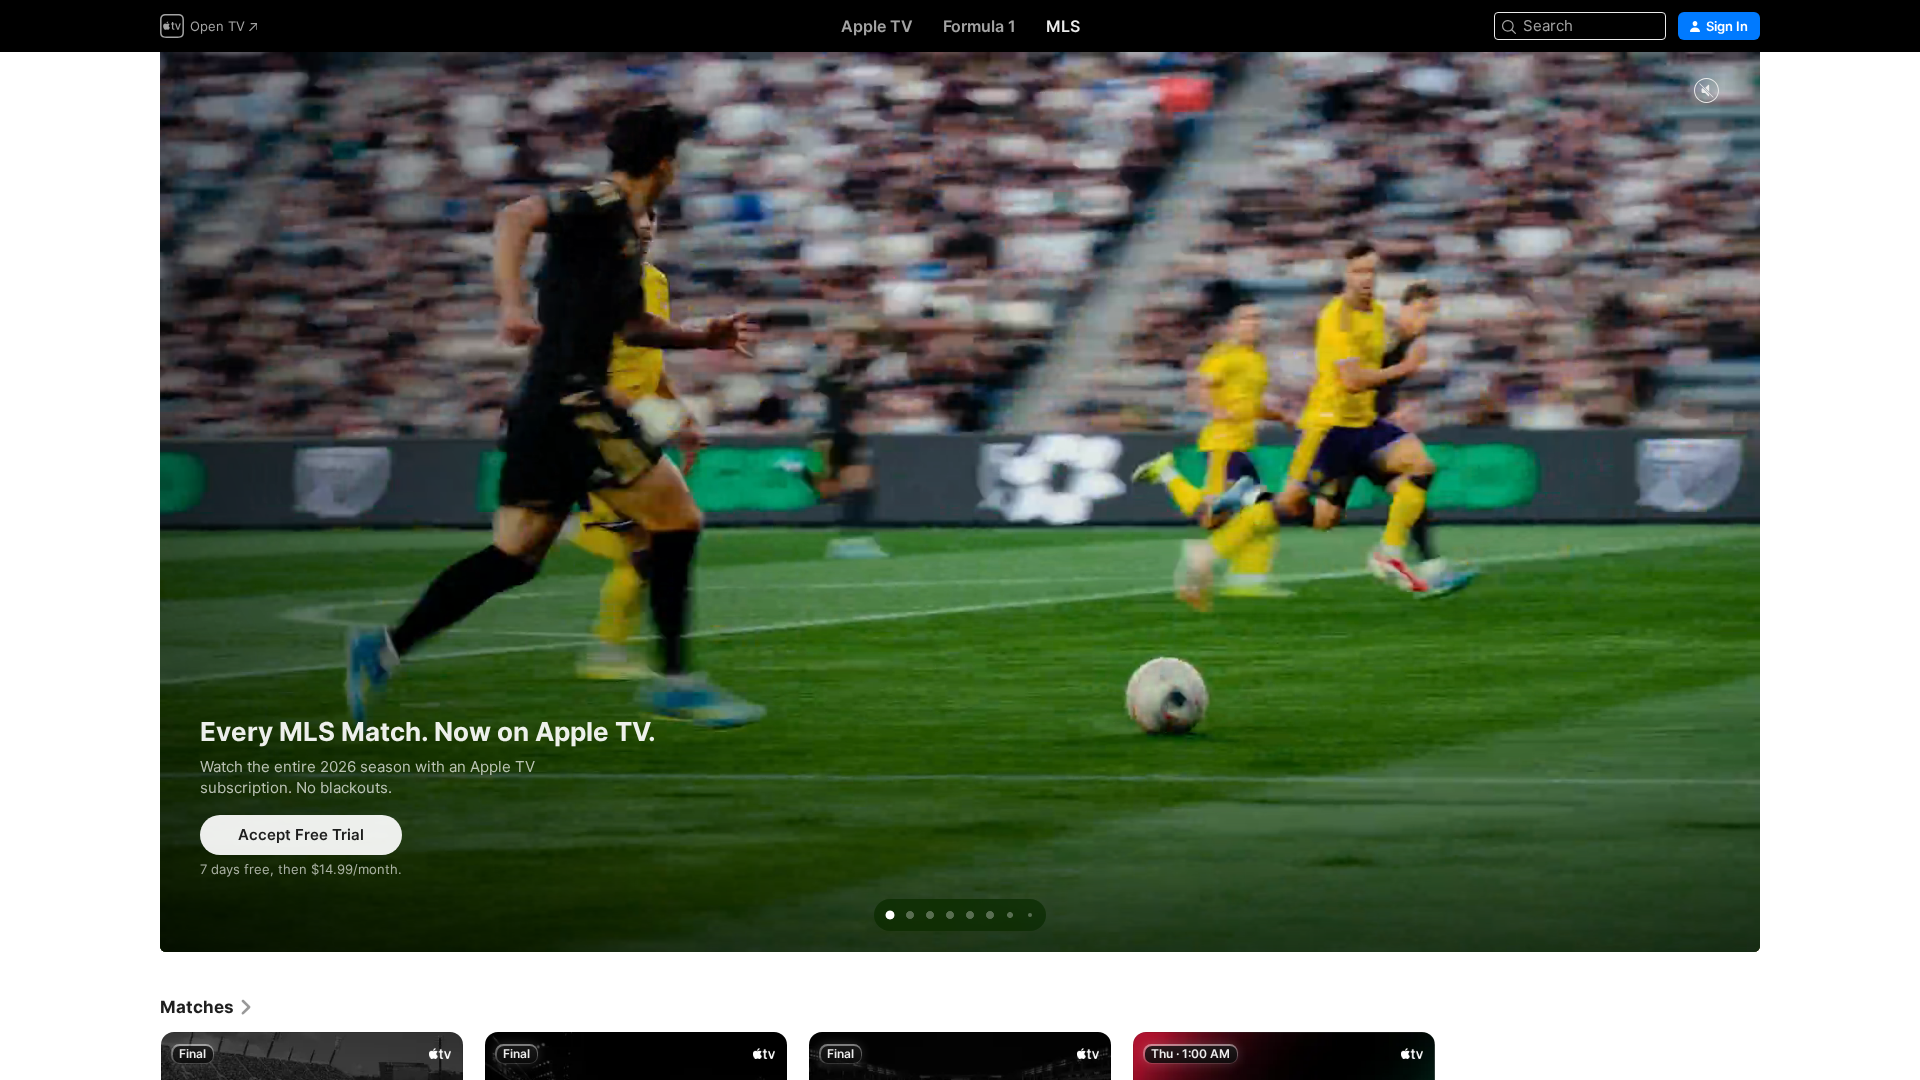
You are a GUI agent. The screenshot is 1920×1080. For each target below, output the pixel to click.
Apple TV (877, 26)
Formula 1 (979, 26)
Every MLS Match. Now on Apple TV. (960, 502)
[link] (207, 1007)
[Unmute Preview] (1706, 91)
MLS (1063, 26)
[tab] (890, 915)
